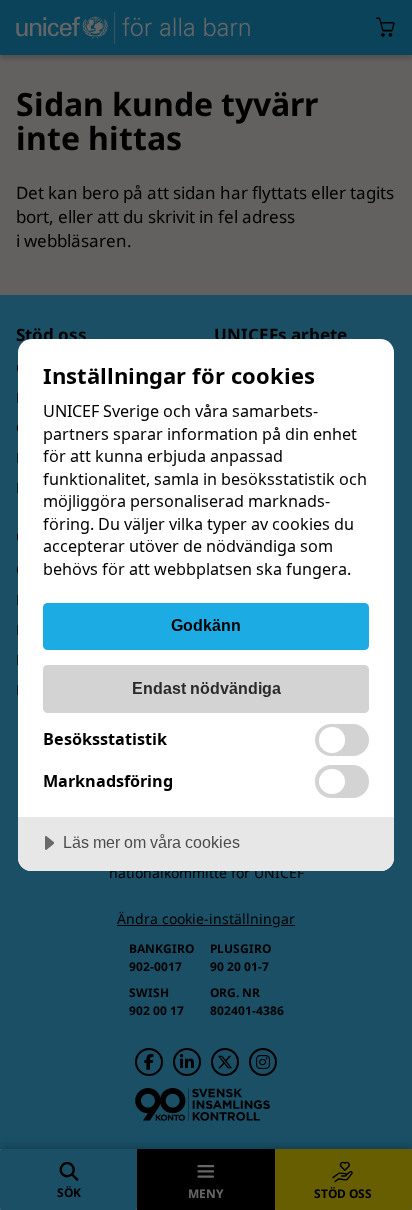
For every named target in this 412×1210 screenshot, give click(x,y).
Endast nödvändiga (206, 688)
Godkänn (206, 625)
